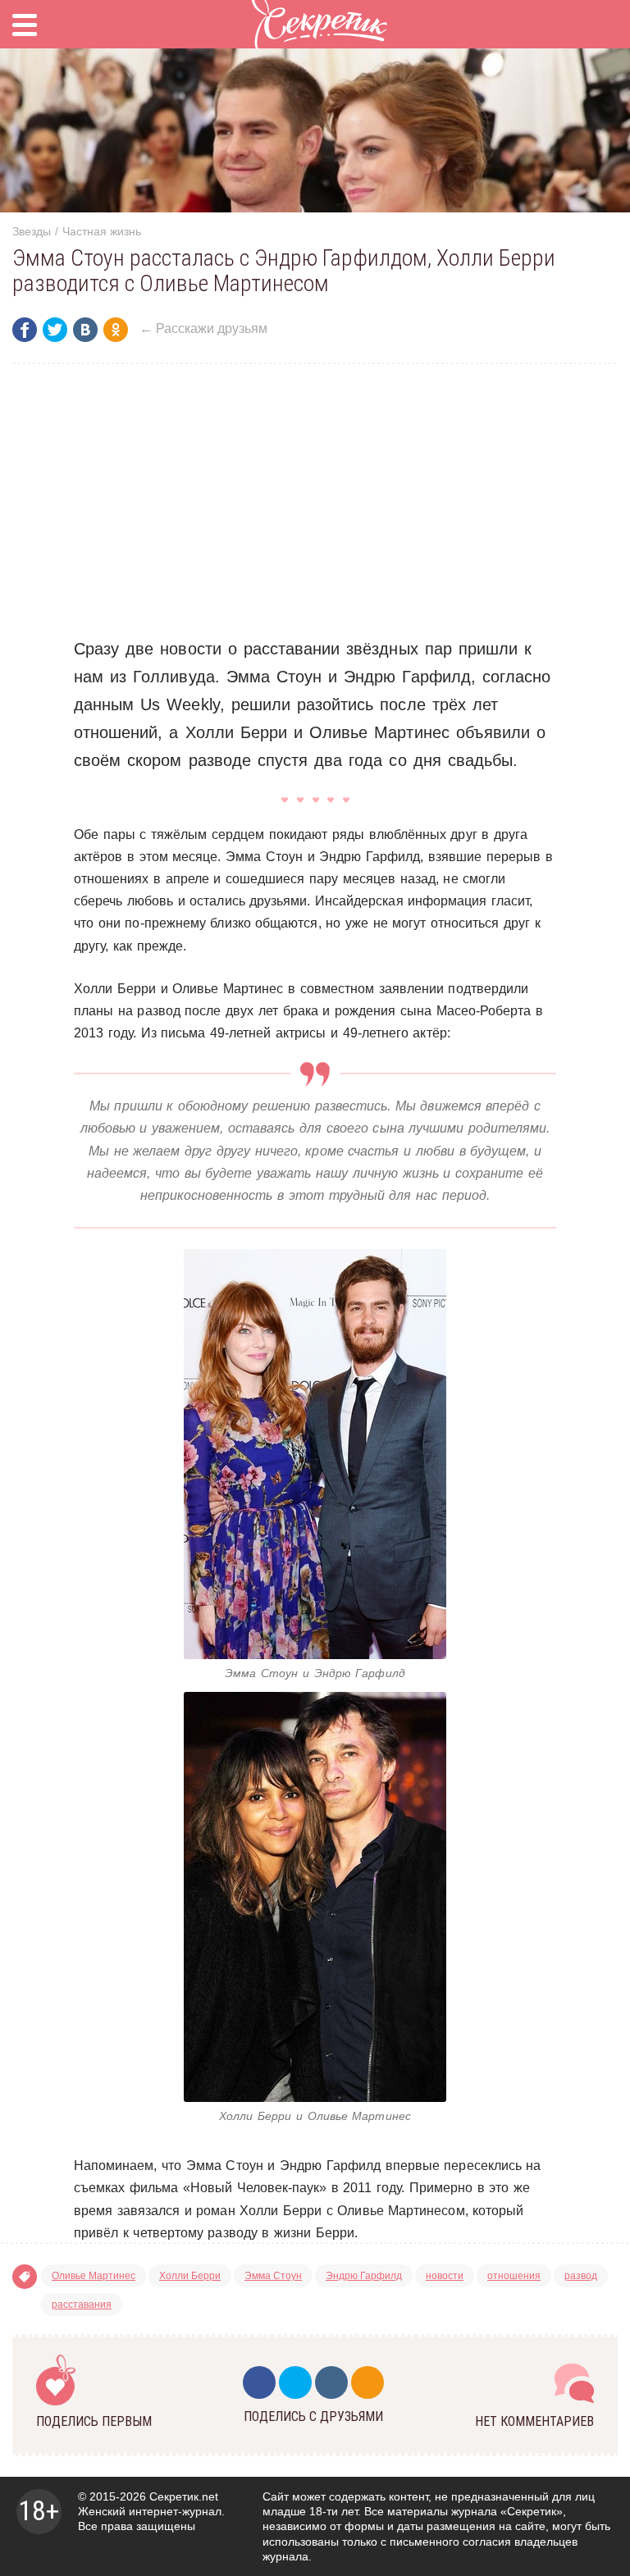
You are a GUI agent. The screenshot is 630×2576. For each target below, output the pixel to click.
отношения (514, 2276)
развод (581, 2276)
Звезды (32, 231)
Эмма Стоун (273, 2276)
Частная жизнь (102, 231)
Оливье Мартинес (94, 2276)
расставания (82, 2305)
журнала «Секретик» (507, 2511)
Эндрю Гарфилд (364, 2276)
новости (445, 2276)
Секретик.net (184, 2496)
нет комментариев (534, 2421)
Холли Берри (190, 2276)
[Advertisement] (315, 499)
